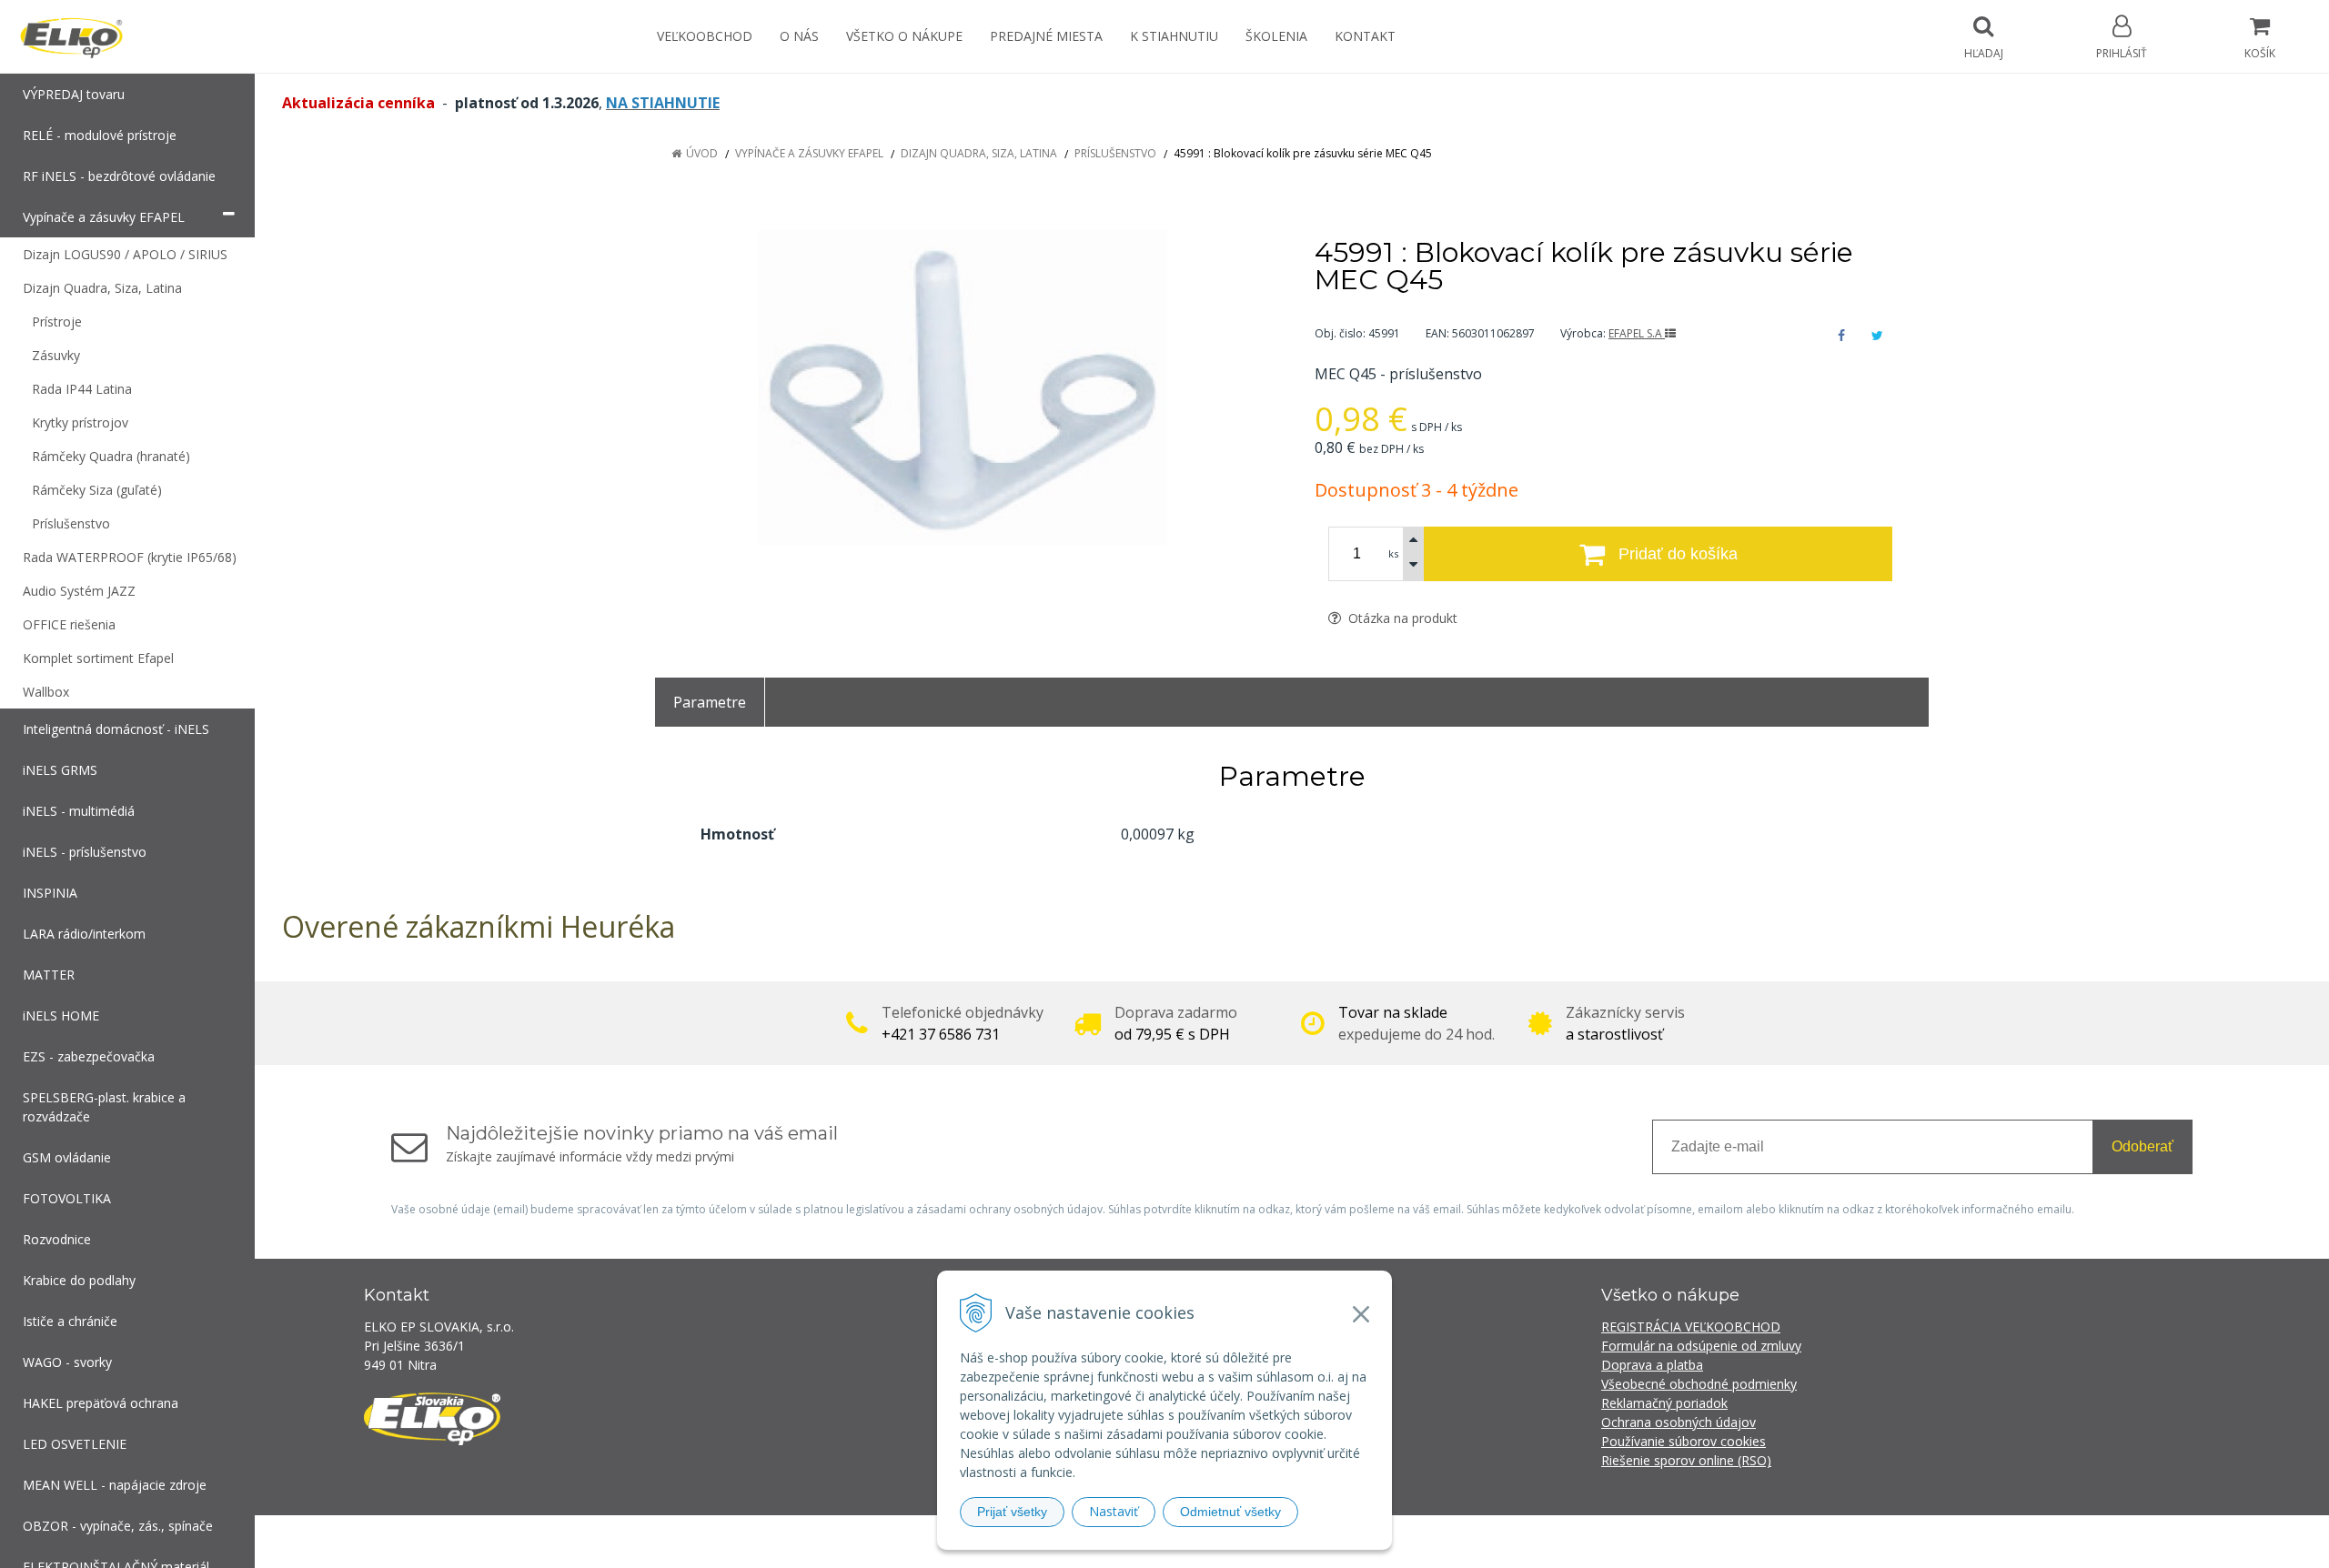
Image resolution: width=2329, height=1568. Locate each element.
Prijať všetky (1012, 1512)
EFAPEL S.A (1637, 333)
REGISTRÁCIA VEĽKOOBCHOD (1691, 1327)
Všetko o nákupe (904, 36)
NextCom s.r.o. (1491, 1541)
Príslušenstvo (1115, 153)
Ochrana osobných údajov (1679, 1422)
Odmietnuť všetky (1230, 1512)
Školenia (1276, 36)
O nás (799, 36)
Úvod (702, 153)
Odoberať (2142, 1146)
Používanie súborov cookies (1684, 1441)
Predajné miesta (1046, 36)
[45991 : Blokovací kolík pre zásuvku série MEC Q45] (962, 388)
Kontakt (1365, 36)
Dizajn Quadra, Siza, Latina (979, 153)
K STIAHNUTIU (1174, 36)
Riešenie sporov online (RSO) (1686, 1460)
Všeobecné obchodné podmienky (1699, 1384)
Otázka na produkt (1401, 618)
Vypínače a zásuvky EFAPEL (809, 153)
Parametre (710, 702)
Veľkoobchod (705, 36)
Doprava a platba (1652, 1365)
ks (1393, 553)
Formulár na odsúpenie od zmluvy (1701, 1346)
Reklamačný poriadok (1664, 1403)
